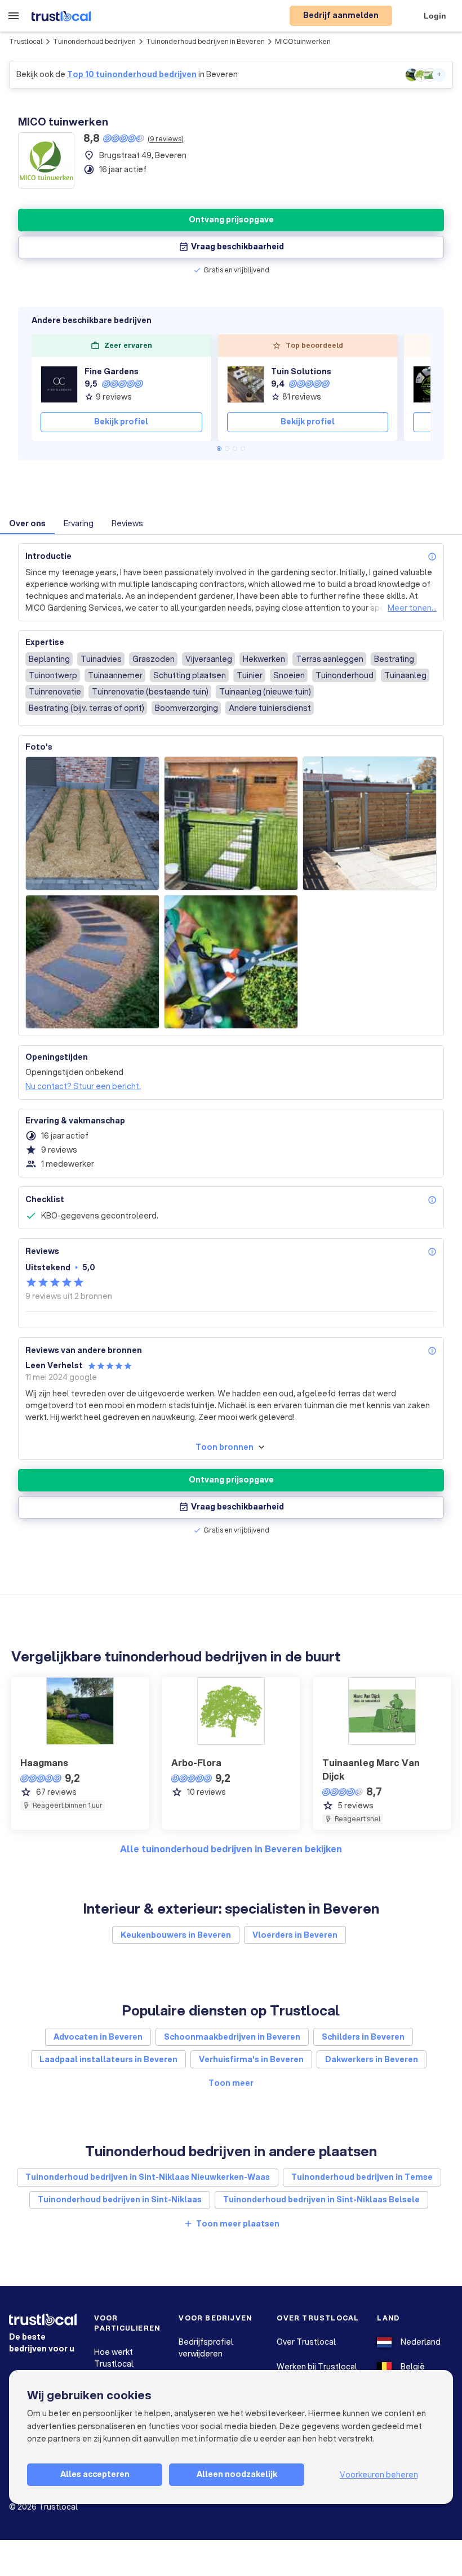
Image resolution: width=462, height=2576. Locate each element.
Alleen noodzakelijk (237, 2474)
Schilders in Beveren (363, 2037)
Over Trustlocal (306, 2342)
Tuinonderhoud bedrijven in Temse (362, 2177)
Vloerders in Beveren (295, 1935)
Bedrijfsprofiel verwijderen (206, 2348)
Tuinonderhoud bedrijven (94, 41)
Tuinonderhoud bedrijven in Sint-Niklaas (120, 2199)
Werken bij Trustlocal (317, 2367)
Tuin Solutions (301, 371)
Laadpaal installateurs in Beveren (108, 2059)
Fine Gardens (112, 371)
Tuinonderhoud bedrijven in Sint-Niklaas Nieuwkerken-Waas (148, 2177)
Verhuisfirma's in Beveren (251, 2059)
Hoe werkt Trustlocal (114, 2358)
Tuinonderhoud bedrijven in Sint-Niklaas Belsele (321, 2199)
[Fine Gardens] (59, 384)
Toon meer (231, 2083)
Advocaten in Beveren (98, 2037)
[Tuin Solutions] (246, 384)
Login (435, 16)
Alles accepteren (95, 2474)
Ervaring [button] (79, 523)
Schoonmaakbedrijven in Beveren (232, 2037)
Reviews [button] (127, 523)
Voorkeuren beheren (379, 2475)
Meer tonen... (412, 608)
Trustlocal (26, 41)
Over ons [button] (27, 523)
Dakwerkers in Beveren (372, 2059)
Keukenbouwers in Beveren (176, 1935)
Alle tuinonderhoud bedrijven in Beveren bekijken (231, 1849)
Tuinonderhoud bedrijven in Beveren (205, 41)
